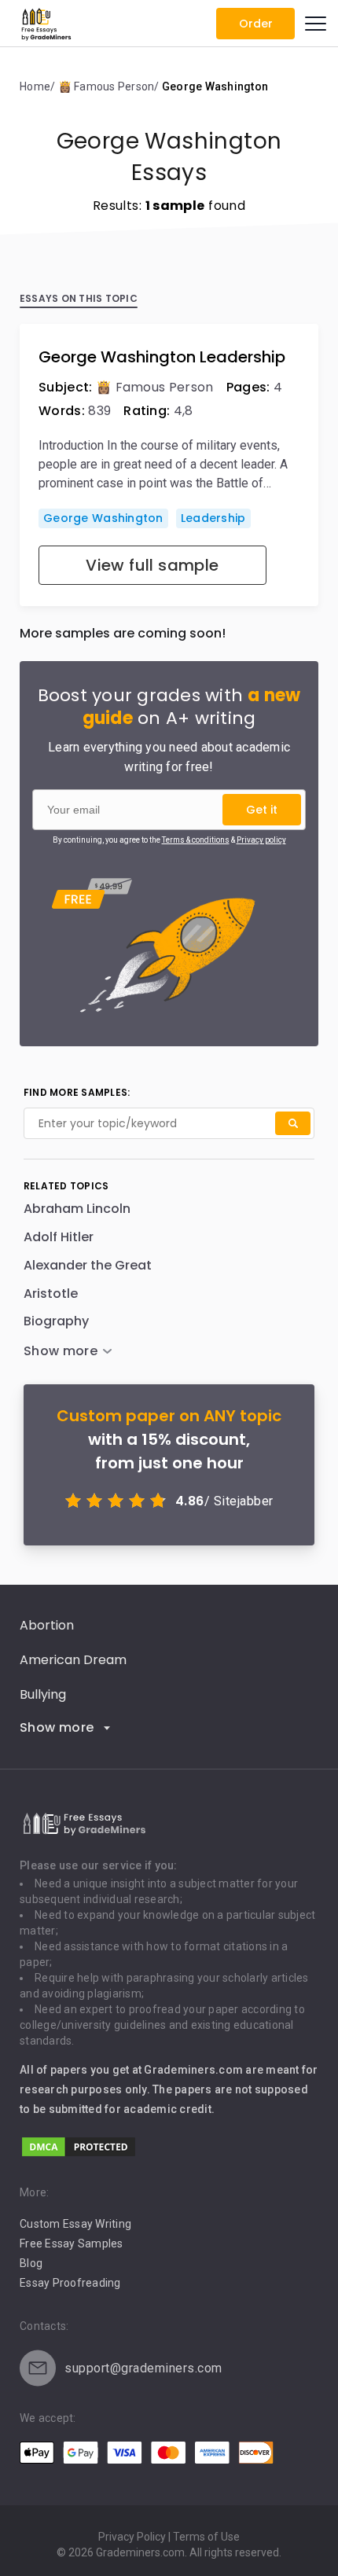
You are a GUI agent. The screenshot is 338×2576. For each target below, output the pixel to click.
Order (256, 24)
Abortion (47, 1625)
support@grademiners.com (143, 2368)
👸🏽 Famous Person (155, 387)
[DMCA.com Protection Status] (79, 2154)
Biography (56, 1321)
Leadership (213, 518)
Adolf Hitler (59, 1237)
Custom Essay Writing (75, 2224)
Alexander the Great (88, 1265)
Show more (57, 1727)
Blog (31, 2263)
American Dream (73, 1660)
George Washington (103, 518)
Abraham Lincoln (77, 1209)
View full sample (152, 565)
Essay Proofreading (70, 2283)
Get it (262, 810)
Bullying (43, 1694)
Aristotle (51, 1294)
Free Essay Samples (72, 2243)
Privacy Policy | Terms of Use (169, 2537)
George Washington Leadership (162, 357)
